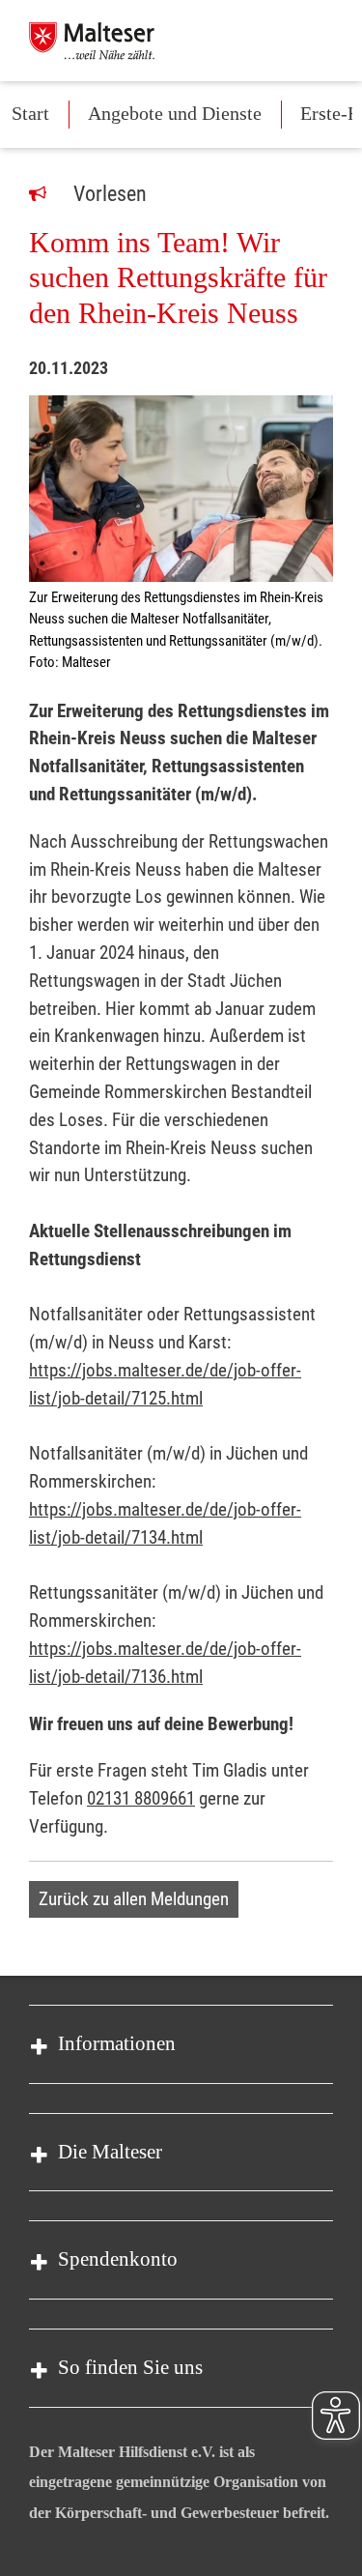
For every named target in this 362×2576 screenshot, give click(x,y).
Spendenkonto (118, 2259)
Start (30, 113)
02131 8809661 (141, 1798)
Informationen (117, 2043)
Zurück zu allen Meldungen (134, 1899)
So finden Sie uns (130, 2367)
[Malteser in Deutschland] (92, 41)
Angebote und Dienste (175, 113)
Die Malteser (110, 2152)
